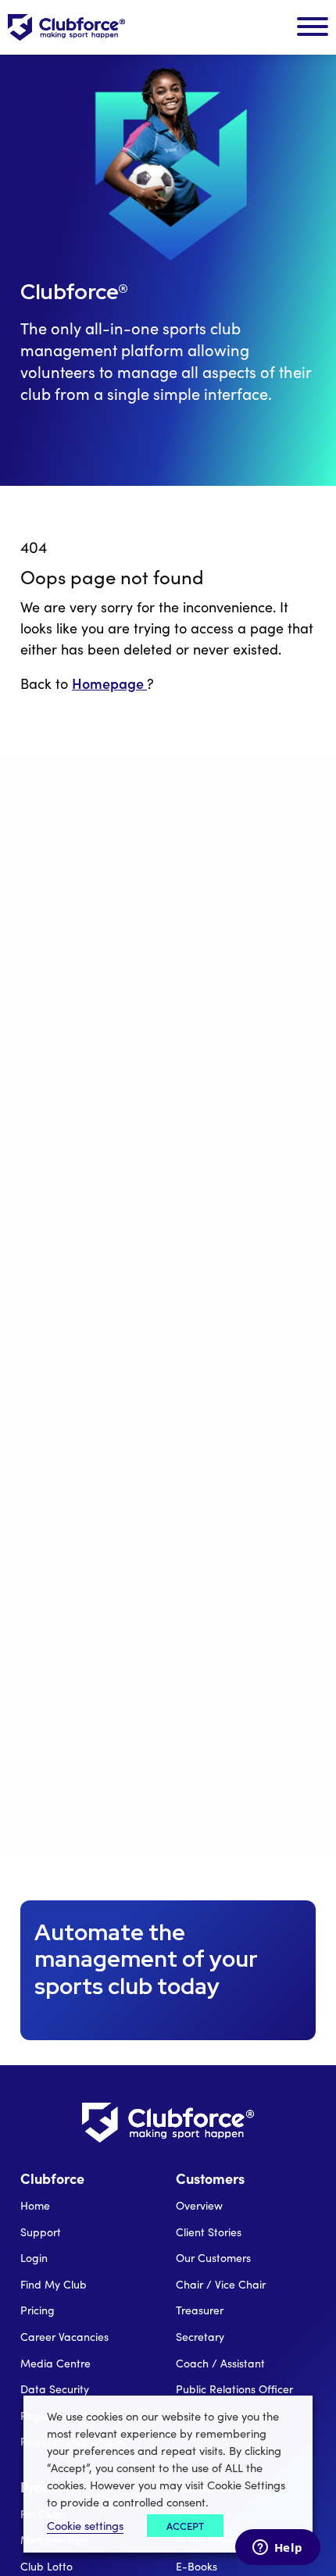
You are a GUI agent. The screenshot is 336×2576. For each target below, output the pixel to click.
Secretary (200, 2337)
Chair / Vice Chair (221, 2284)
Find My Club (54, 2284)
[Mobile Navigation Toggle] (313, 27)
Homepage (109, 683)
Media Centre (55, 2363)
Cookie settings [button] (85, 2525)
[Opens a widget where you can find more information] (277, 2549)
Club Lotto (46, 2566)
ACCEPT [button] (185, 2526)
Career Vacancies (64, 2337)
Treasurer (200, 2310)
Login (34, 2258)
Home (35, 2205)
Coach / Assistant (220, 2363)
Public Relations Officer (234, 2389)
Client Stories (209, 2232)
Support (41, 2232)
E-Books (197, 2566)
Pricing (38, 2310)
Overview (199, 2205)
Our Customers (213, 2258)
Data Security (55, 2389)
